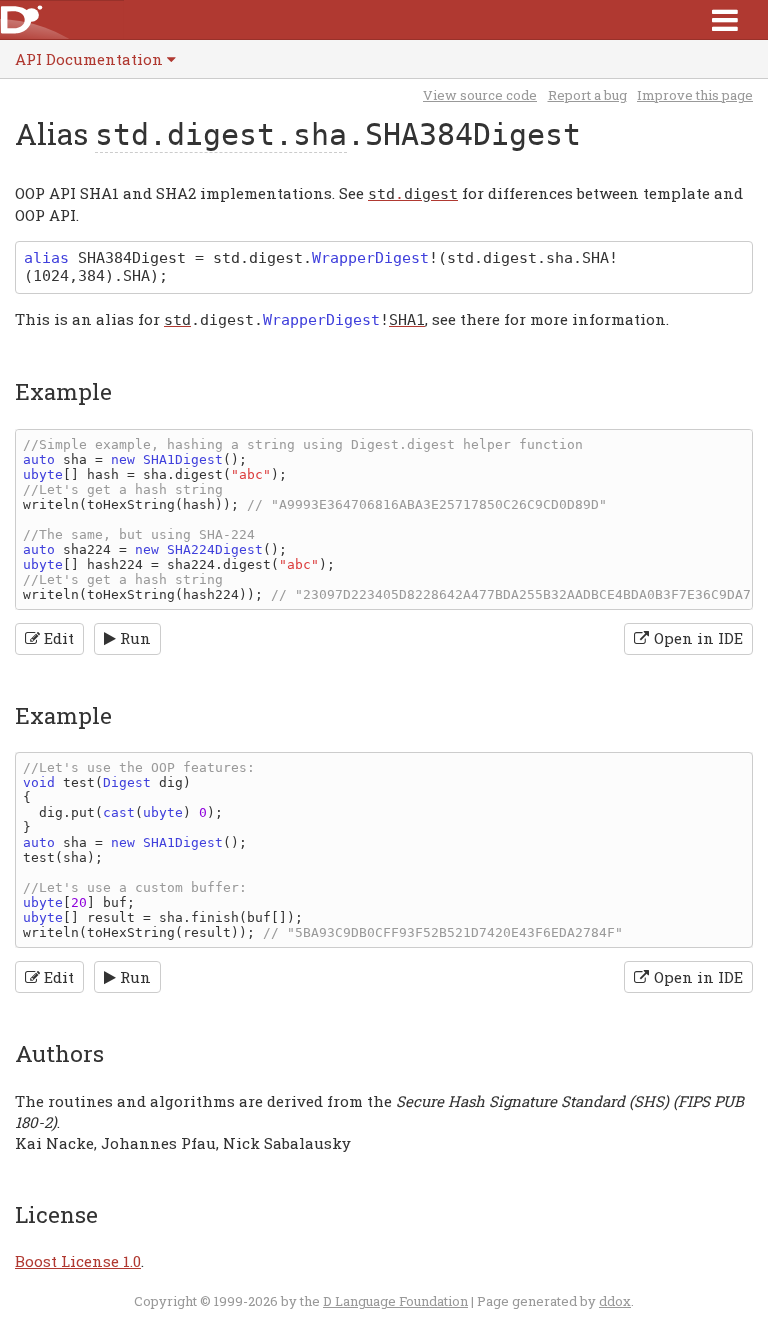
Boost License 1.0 (78, 1261)
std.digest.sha (221, 134)
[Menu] (725, 19)
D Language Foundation (395, 1301)
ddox (615, 1301)
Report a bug (587, 95)
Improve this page (695, 95)
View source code (480, 95)
